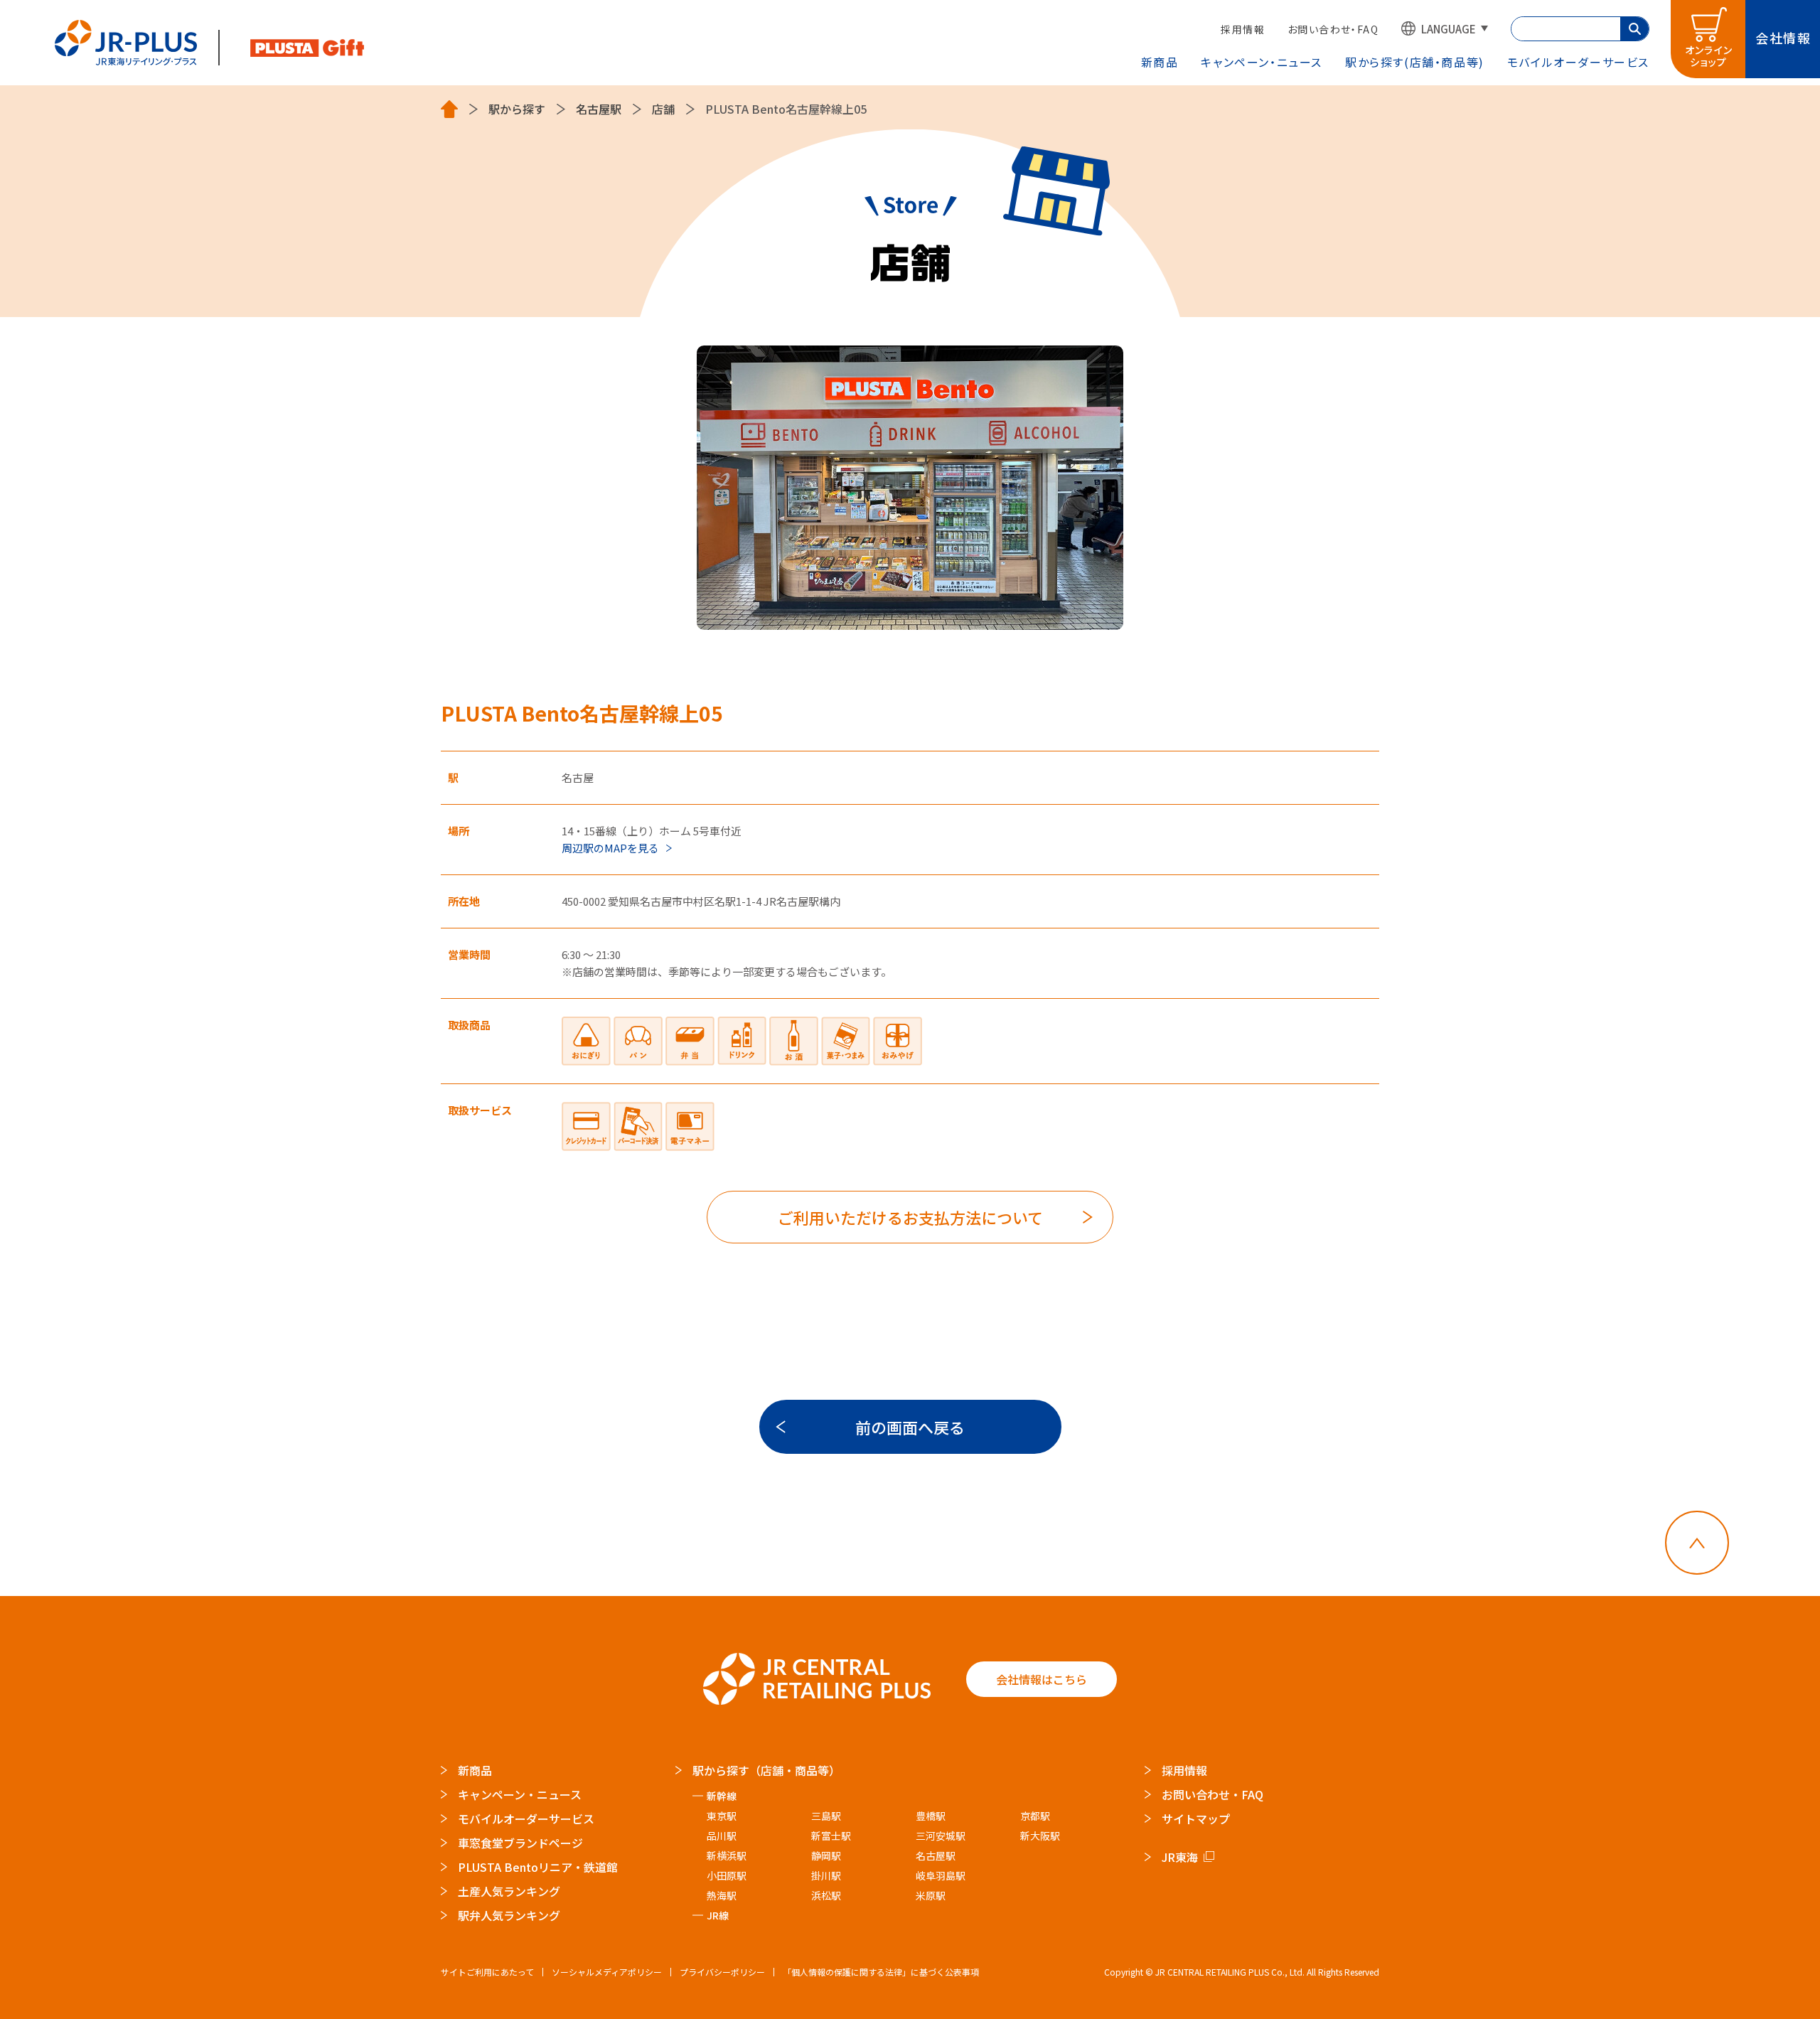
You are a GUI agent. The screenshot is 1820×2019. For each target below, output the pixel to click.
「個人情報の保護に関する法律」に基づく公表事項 (881, 1972)
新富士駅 (831, 1836)
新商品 (1160, 62)
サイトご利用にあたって (487, 1972)
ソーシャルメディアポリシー (607, 1972)
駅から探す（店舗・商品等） (766, 1770)
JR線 (718, 1915)
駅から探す (1415, 62)
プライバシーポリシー (722, 1972)
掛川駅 (826, 1875)
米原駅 (931, 1895)
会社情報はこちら (1042, 1679)
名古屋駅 (599, 109)
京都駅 (1035, 1816)
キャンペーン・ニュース (1262, 62)
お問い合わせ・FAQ (1333, 29)
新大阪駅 (1040, 1836)
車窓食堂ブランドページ (520, 1843)
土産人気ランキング (509, 1891)
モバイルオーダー (1578, 62)
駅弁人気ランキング (509, 1915)
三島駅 (826, 1816)
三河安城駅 (941, 1836)
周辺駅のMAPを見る (610, 848)
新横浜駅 (727, 1855)
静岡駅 (826, 1855)
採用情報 (1243, 29)
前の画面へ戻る (910, 1427)
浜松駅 (826, 1895)
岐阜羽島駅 (941, 1875)
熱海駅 (722, 1895)
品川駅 (722, 1836)
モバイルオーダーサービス (526, 1819)
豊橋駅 (931, 1816)
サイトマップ (1196, 1819)
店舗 (663, 109)
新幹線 (722, 1796)
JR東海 (1180, 1857)
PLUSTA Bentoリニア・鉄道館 (538, 1867)
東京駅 (722, 1816)
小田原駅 (727, 1875)
